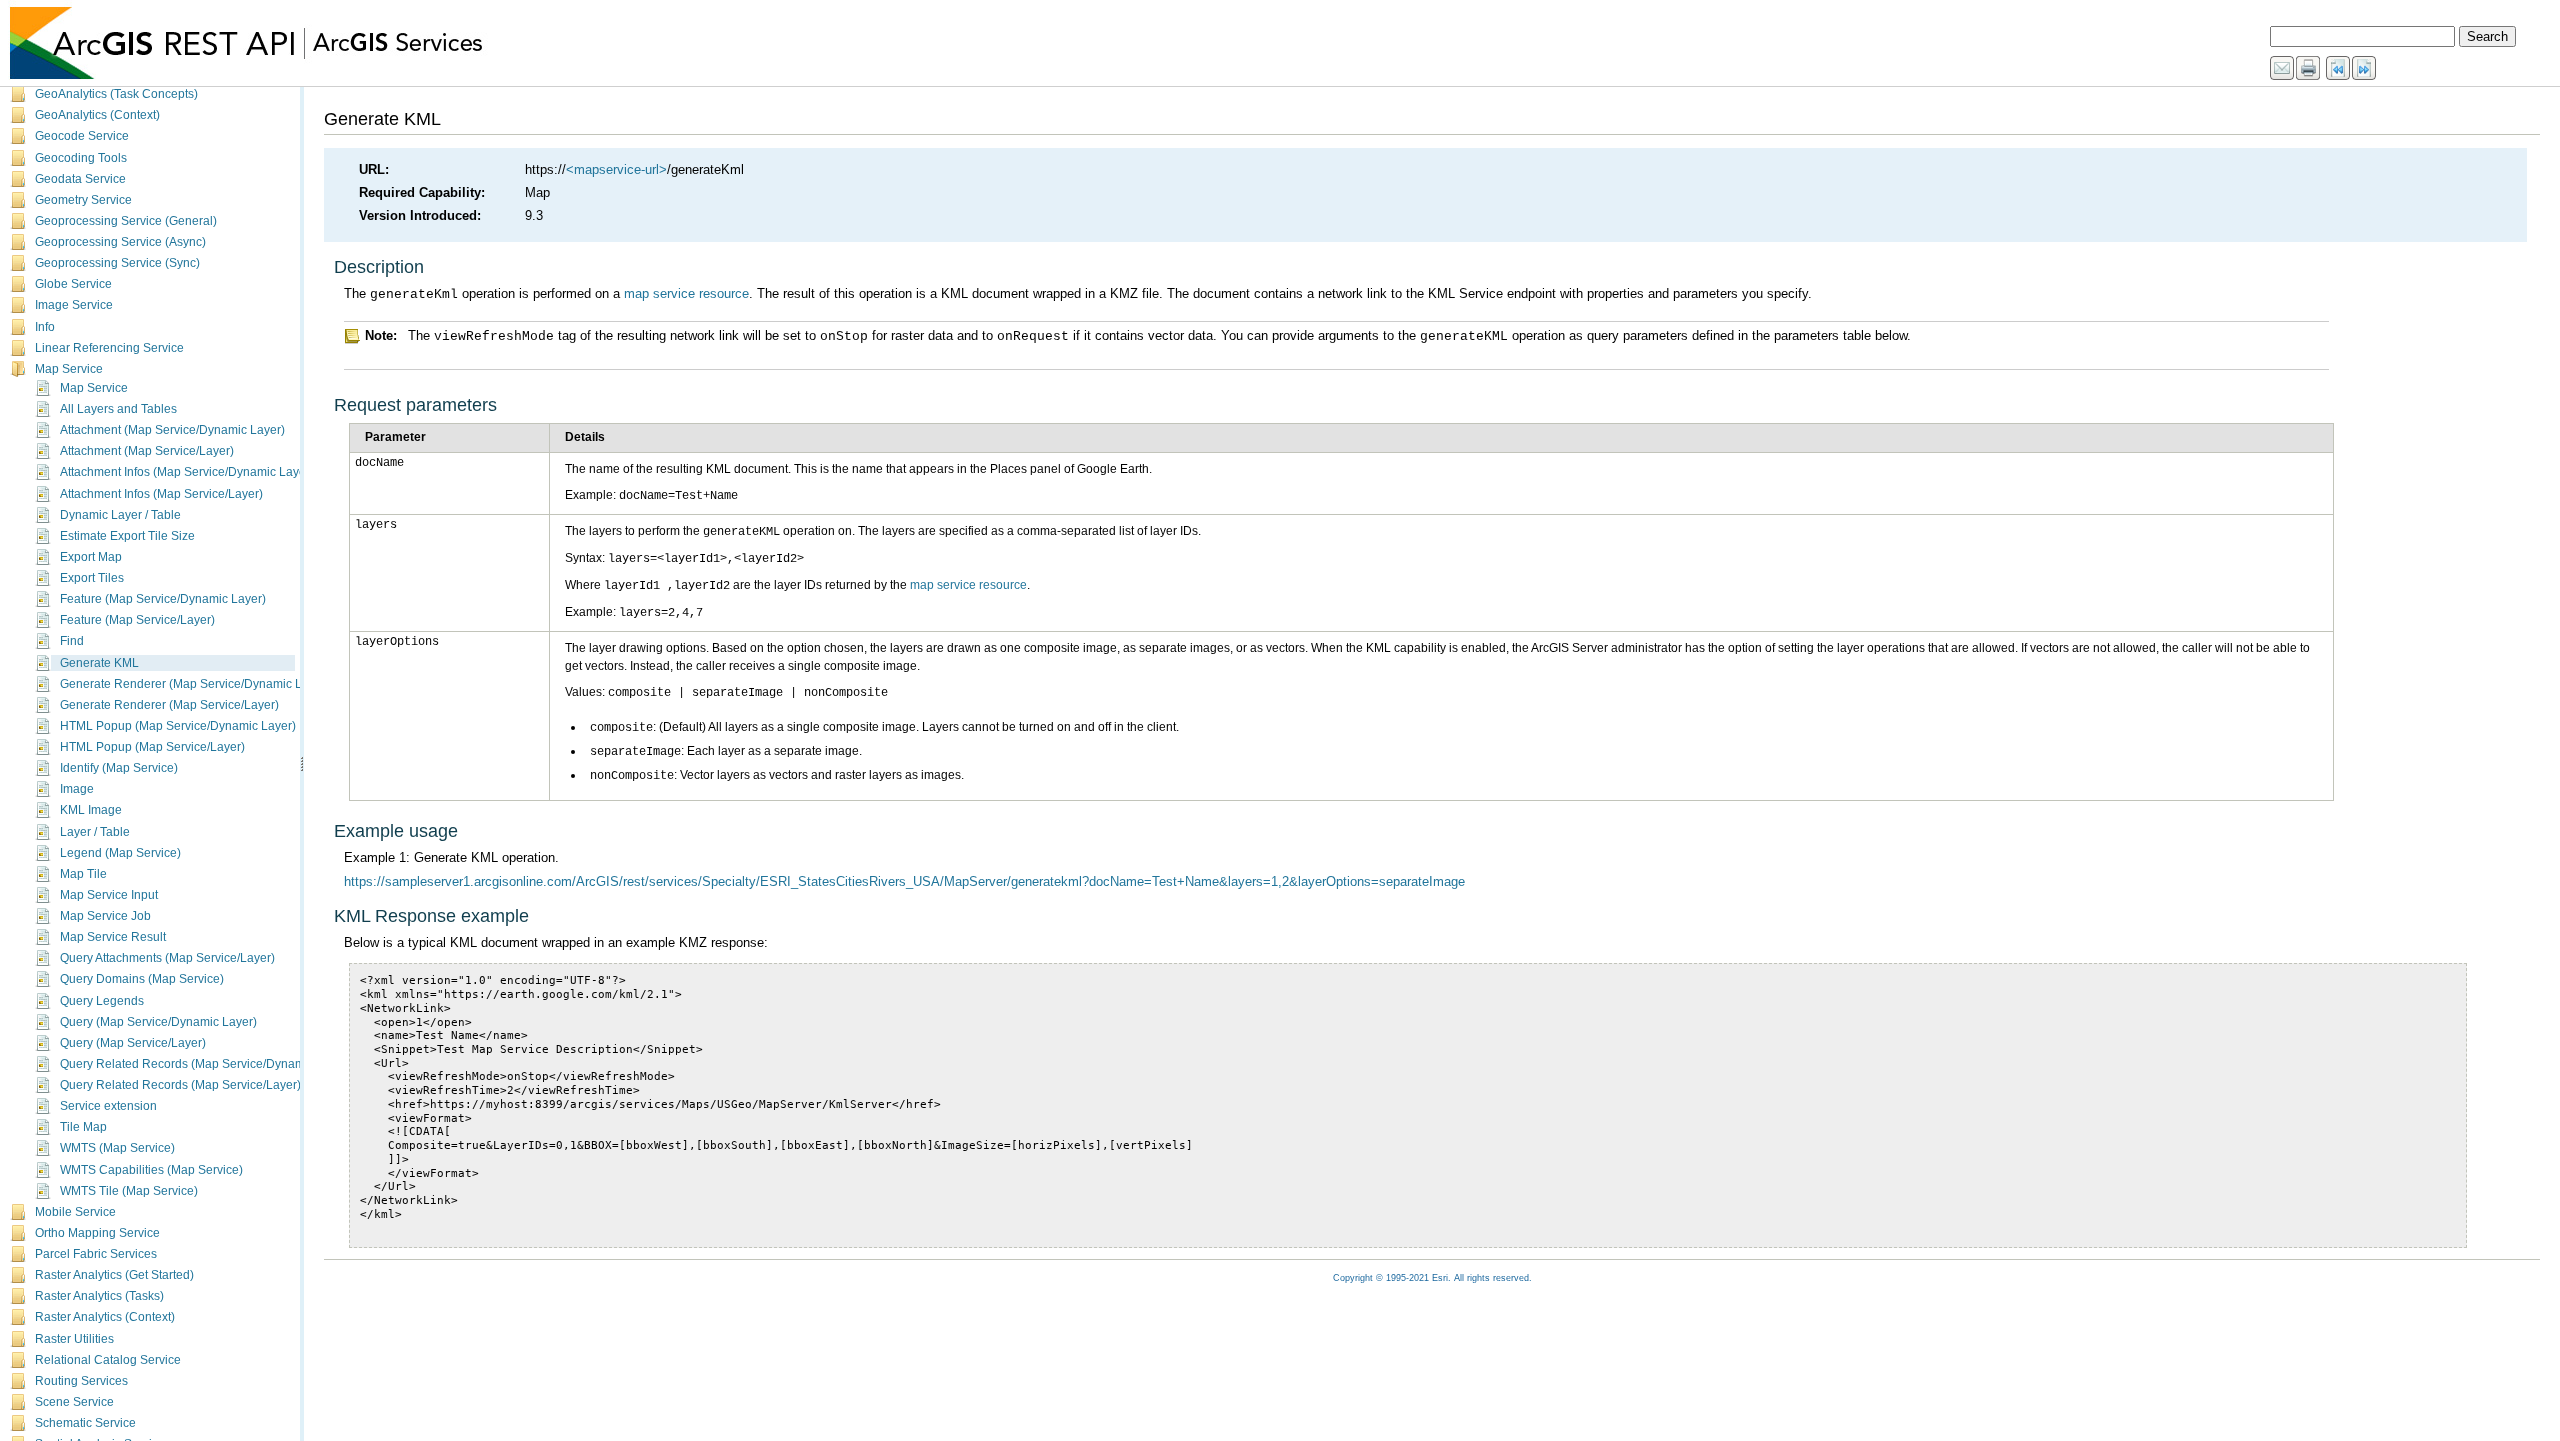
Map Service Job (105, 916)
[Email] (2283, 69)
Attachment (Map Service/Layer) (147, 451)
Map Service (69, 369)
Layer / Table (95, 832)
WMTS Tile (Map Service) (129, 1191)
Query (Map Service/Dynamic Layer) (158, 1022)
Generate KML (99, 663)
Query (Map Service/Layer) (133, 1043)
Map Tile (83, 874)
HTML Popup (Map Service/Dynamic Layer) (178, 726)
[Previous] (2339, 69)
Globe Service (73, 284)
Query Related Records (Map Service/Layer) (180, 1085)
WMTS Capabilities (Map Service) (151, 1170)
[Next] (2365, 69)
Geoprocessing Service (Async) (120, 242)
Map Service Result (113, 937)
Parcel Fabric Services (96, 1254)
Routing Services (81, 1381)
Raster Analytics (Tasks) (99, 1296)
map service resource (686, 293)
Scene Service (74, 1402)
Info (45, 327)
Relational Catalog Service (108, 1360)
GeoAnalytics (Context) (97, 115)
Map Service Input (109, 895)
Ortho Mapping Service (97, 1233)
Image (77, 789)
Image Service (74, 305)
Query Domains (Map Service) (142, 979)
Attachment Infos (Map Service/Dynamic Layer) (187, 472)
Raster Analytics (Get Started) (114, 1275)
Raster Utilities (74, 1339)
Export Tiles (92, 578)
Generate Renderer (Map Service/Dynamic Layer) (195, 684)
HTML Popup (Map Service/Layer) (152, 747)
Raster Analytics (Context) (105, 1317)
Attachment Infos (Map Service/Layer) (161, 494)
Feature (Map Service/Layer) (137, 620)
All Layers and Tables (118, 409)
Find (72, 641)
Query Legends (102, 1001)
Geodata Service (80, 179)
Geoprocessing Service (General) (126, 221)
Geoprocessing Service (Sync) (117, 263)
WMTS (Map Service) (117, 1148)
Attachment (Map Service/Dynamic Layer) (172, 430)
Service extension (108, 1106)
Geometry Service (83, 200)
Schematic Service (85, 1423)
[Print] (2309, 69)
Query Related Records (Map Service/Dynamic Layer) (206, 1064)
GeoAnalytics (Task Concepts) (116, 94)
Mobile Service (75, 1212)
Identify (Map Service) (119, 768)
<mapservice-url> (616, 169)
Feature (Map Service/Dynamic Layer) (163, 599)
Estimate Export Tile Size (127, 536)
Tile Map (83, 1127)
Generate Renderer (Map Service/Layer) (169, 705)
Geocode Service (82, 136)
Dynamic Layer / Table (120, 515)
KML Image (91, 810)
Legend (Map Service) (120, 853)
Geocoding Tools (81, 158)
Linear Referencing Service (109, 348)
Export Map (91, 557)
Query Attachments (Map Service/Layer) (167, 958)
